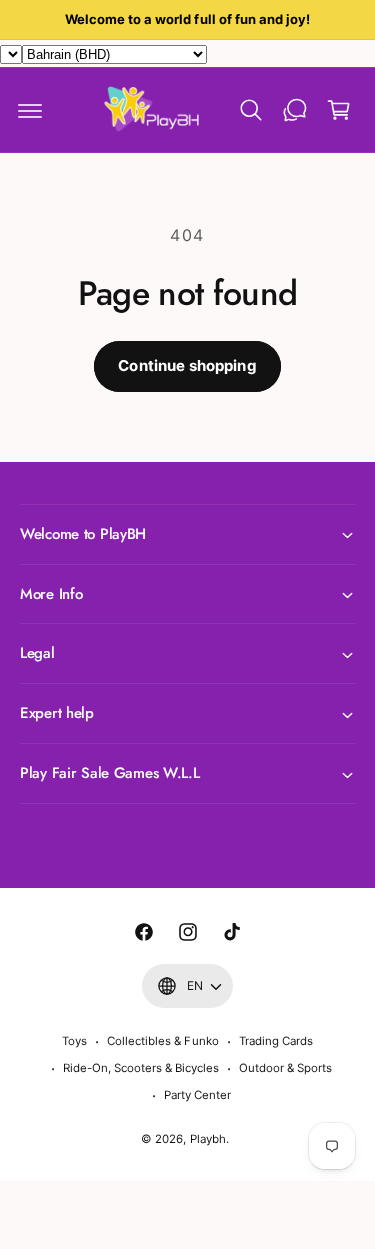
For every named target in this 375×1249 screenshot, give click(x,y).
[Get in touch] (295, 110)
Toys (74, 1041)
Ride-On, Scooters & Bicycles (141, 1068)
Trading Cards (276, 1041)
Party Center (197, 1095)
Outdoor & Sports (285, 1068)
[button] (30, 110)
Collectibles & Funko (162, 1041)
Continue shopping (187, 365)
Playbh (208, 1139)
